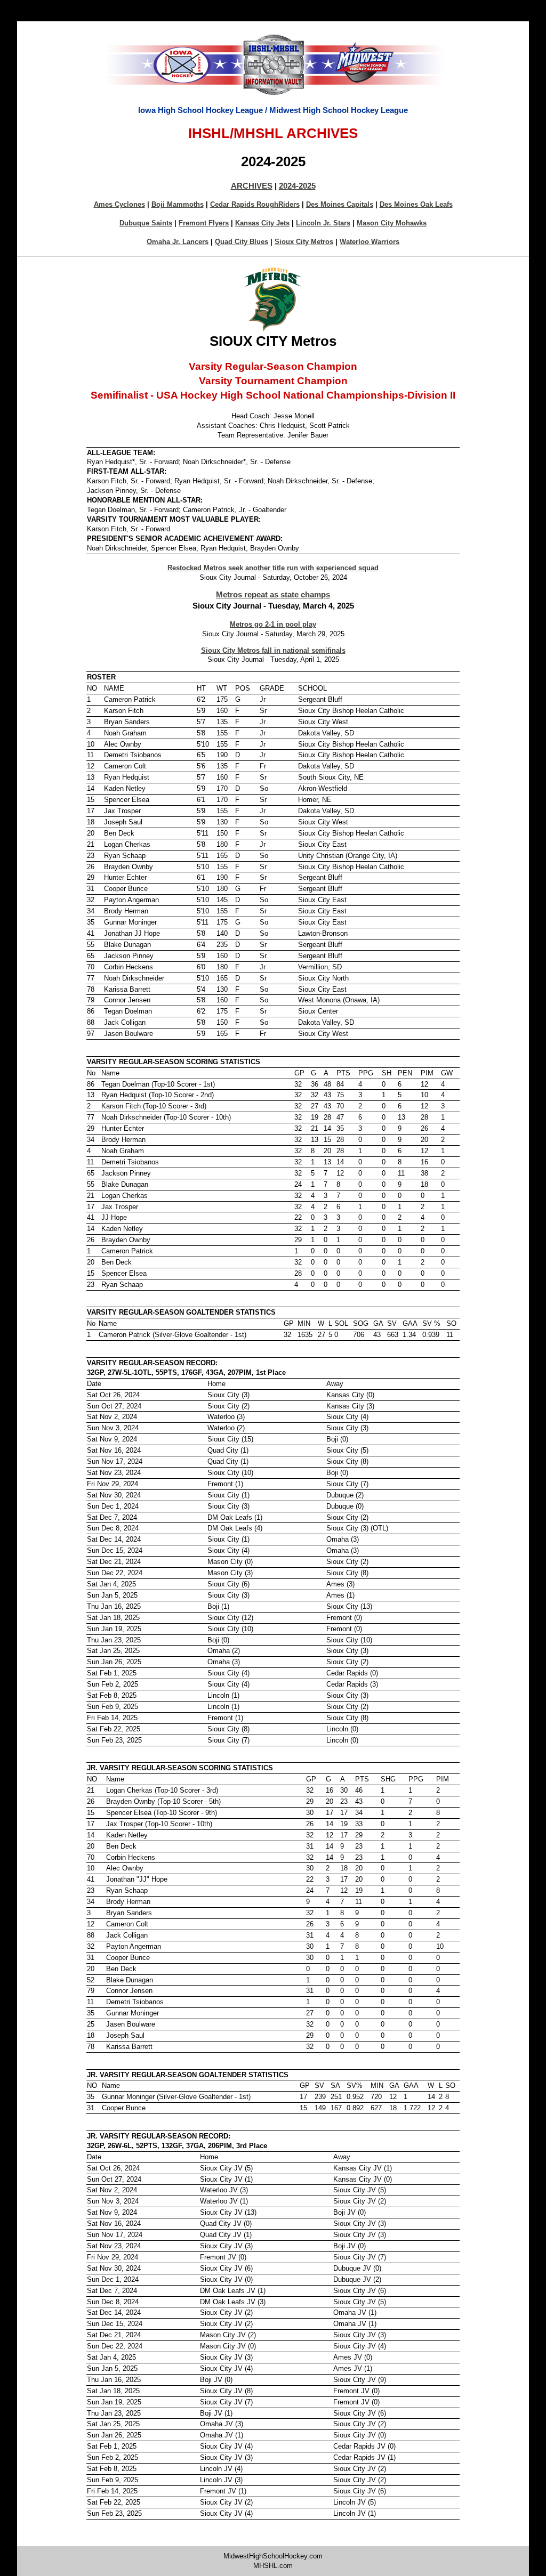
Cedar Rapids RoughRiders (255, 204)
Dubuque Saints (146, 223)
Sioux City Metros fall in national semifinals (273, 650)
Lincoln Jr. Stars (323, 223)
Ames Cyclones (119, 204)
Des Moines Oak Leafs (416, 204)
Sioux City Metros (304, 242)
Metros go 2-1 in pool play (273, 624)
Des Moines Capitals (340, 204)
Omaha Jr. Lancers (178, 242)
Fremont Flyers (204, 223)
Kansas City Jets (262, 223)
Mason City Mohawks (392, 223)
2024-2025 (297, 186)
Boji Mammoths (178, 204)
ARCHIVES (252, 186)
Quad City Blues (242, 242)
